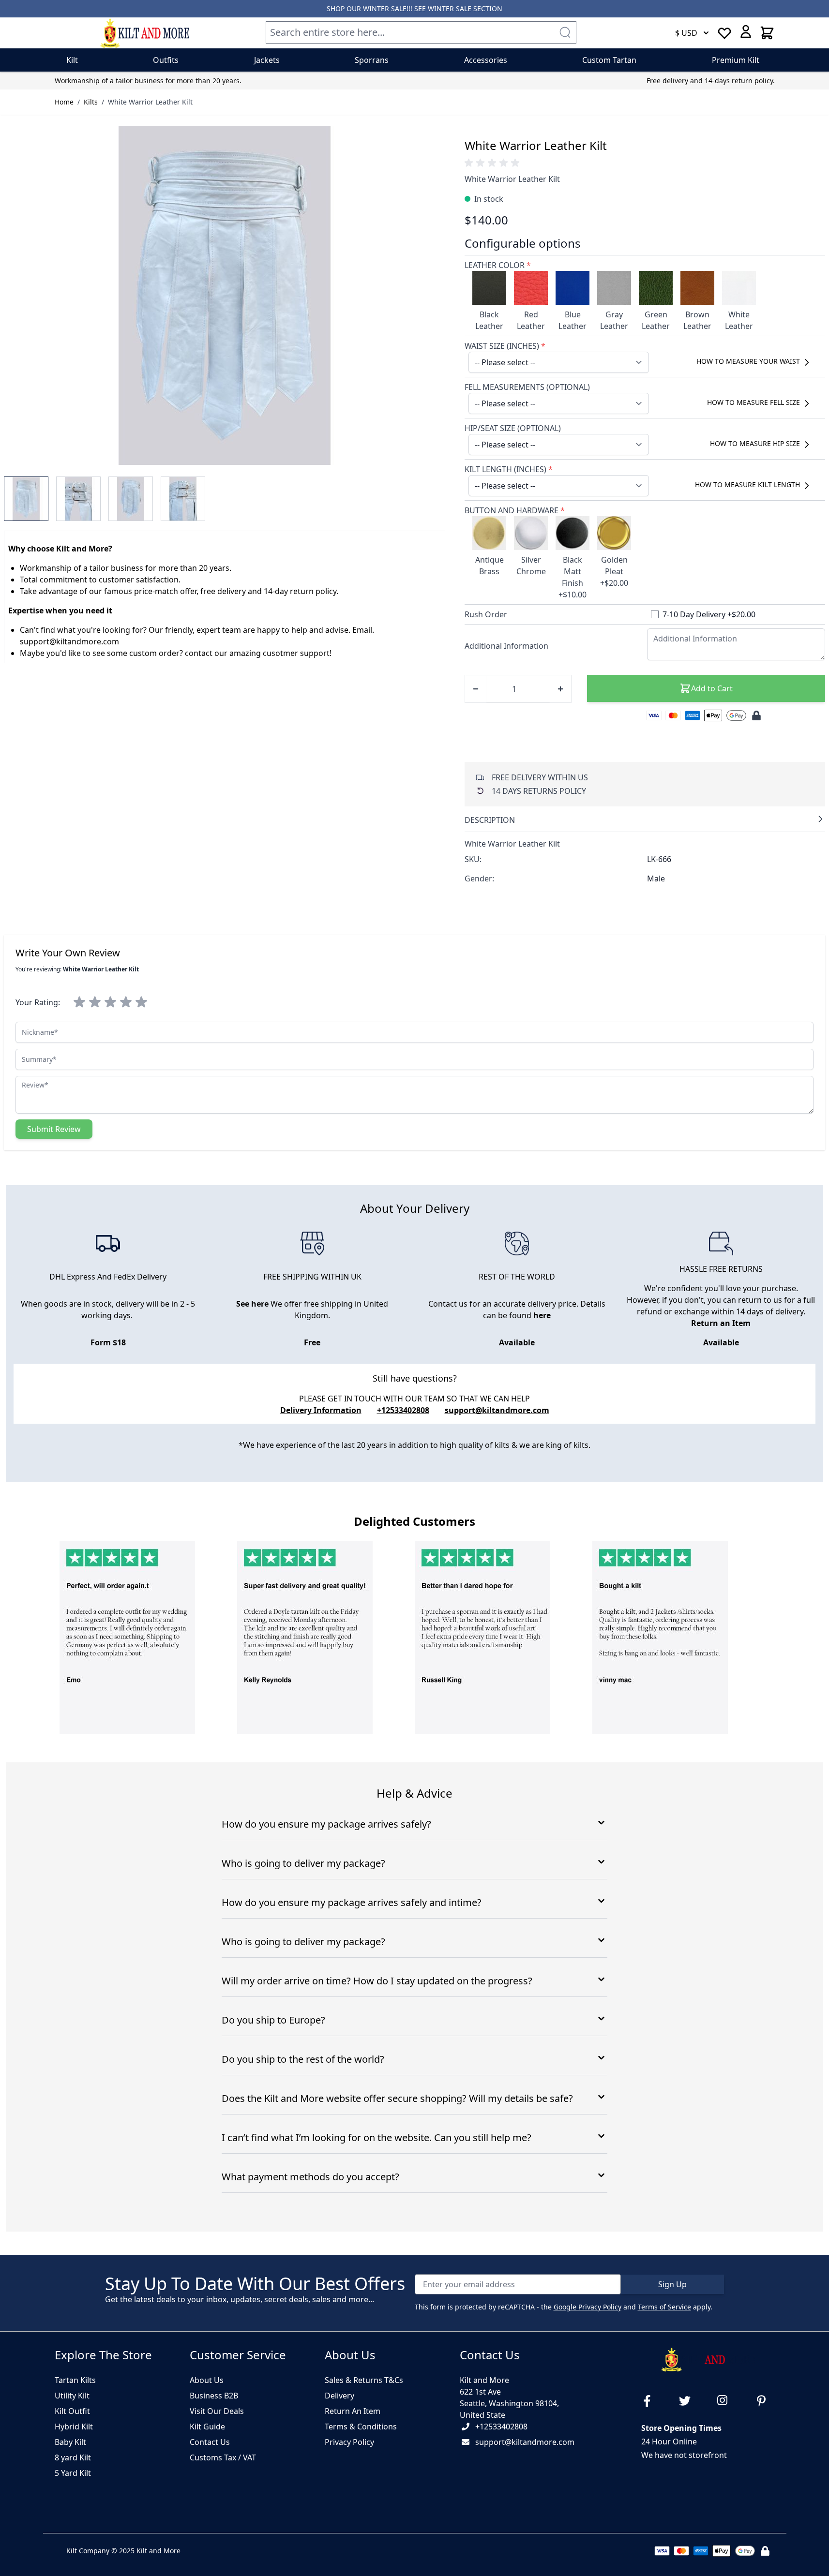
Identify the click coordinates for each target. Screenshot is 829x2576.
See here (252, 1304)
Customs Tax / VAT (223, 2457)
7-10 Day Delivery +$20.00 (709, 614)
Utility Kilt (72, 2396)
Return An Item (353, 2411)
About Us (207, 2380)
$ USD (686, 33)
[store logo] (145, 33)
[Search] (565, 32)
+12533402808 (501, 2427)
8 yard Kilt (73, 2457)
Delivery (339, 2396)
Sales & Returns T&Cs (364, 2380)
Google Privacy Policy (588, 2307)
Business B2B (214, 2396)
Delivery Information (321, 1410)
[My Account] (746, 31)
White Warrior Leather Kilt (150, 102)
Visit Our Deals (217, 2411)
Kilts (91, 102)
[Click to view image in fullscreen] (225, 296)
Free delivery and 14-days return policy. (711, 81)
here (542, 1315)
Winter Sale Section (465, 8)
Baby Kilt (70, 2442)
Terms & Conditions (361, 2427)
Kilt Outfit (72, 2411)
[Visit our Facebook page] (651, 2401)
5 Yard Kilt (73, 2473)
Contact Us (210, 2442)
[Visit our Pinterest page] (765, 2401)
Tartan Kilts (75, 2380)
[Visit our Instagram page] (727, 2401)
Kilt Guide (207, 2427)
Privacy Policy (349, 2442)
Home (64, 102)
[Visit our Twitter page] (689, 2401)
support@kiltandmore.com (497, 1410)
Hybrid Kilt (74, 2427)
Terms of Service (664, 2307)
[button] (494, 163)
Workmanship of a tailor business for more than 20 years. (148, 81)
